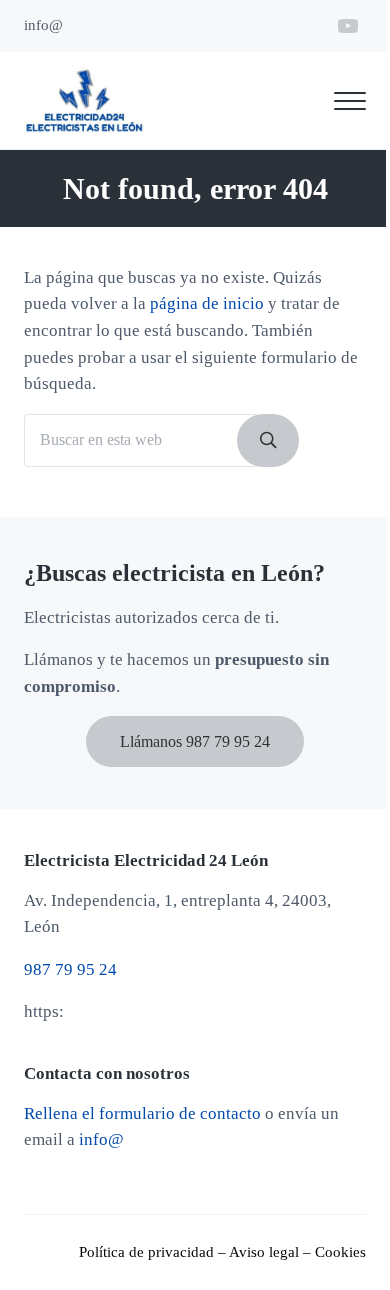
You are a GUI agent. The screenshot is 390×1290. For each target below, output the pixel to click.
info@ (101, 1139)
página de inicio (207, 303)
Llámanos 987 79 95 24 (195, 741)
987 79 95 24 (70, 969)
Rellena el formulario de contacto (142, 1113)
